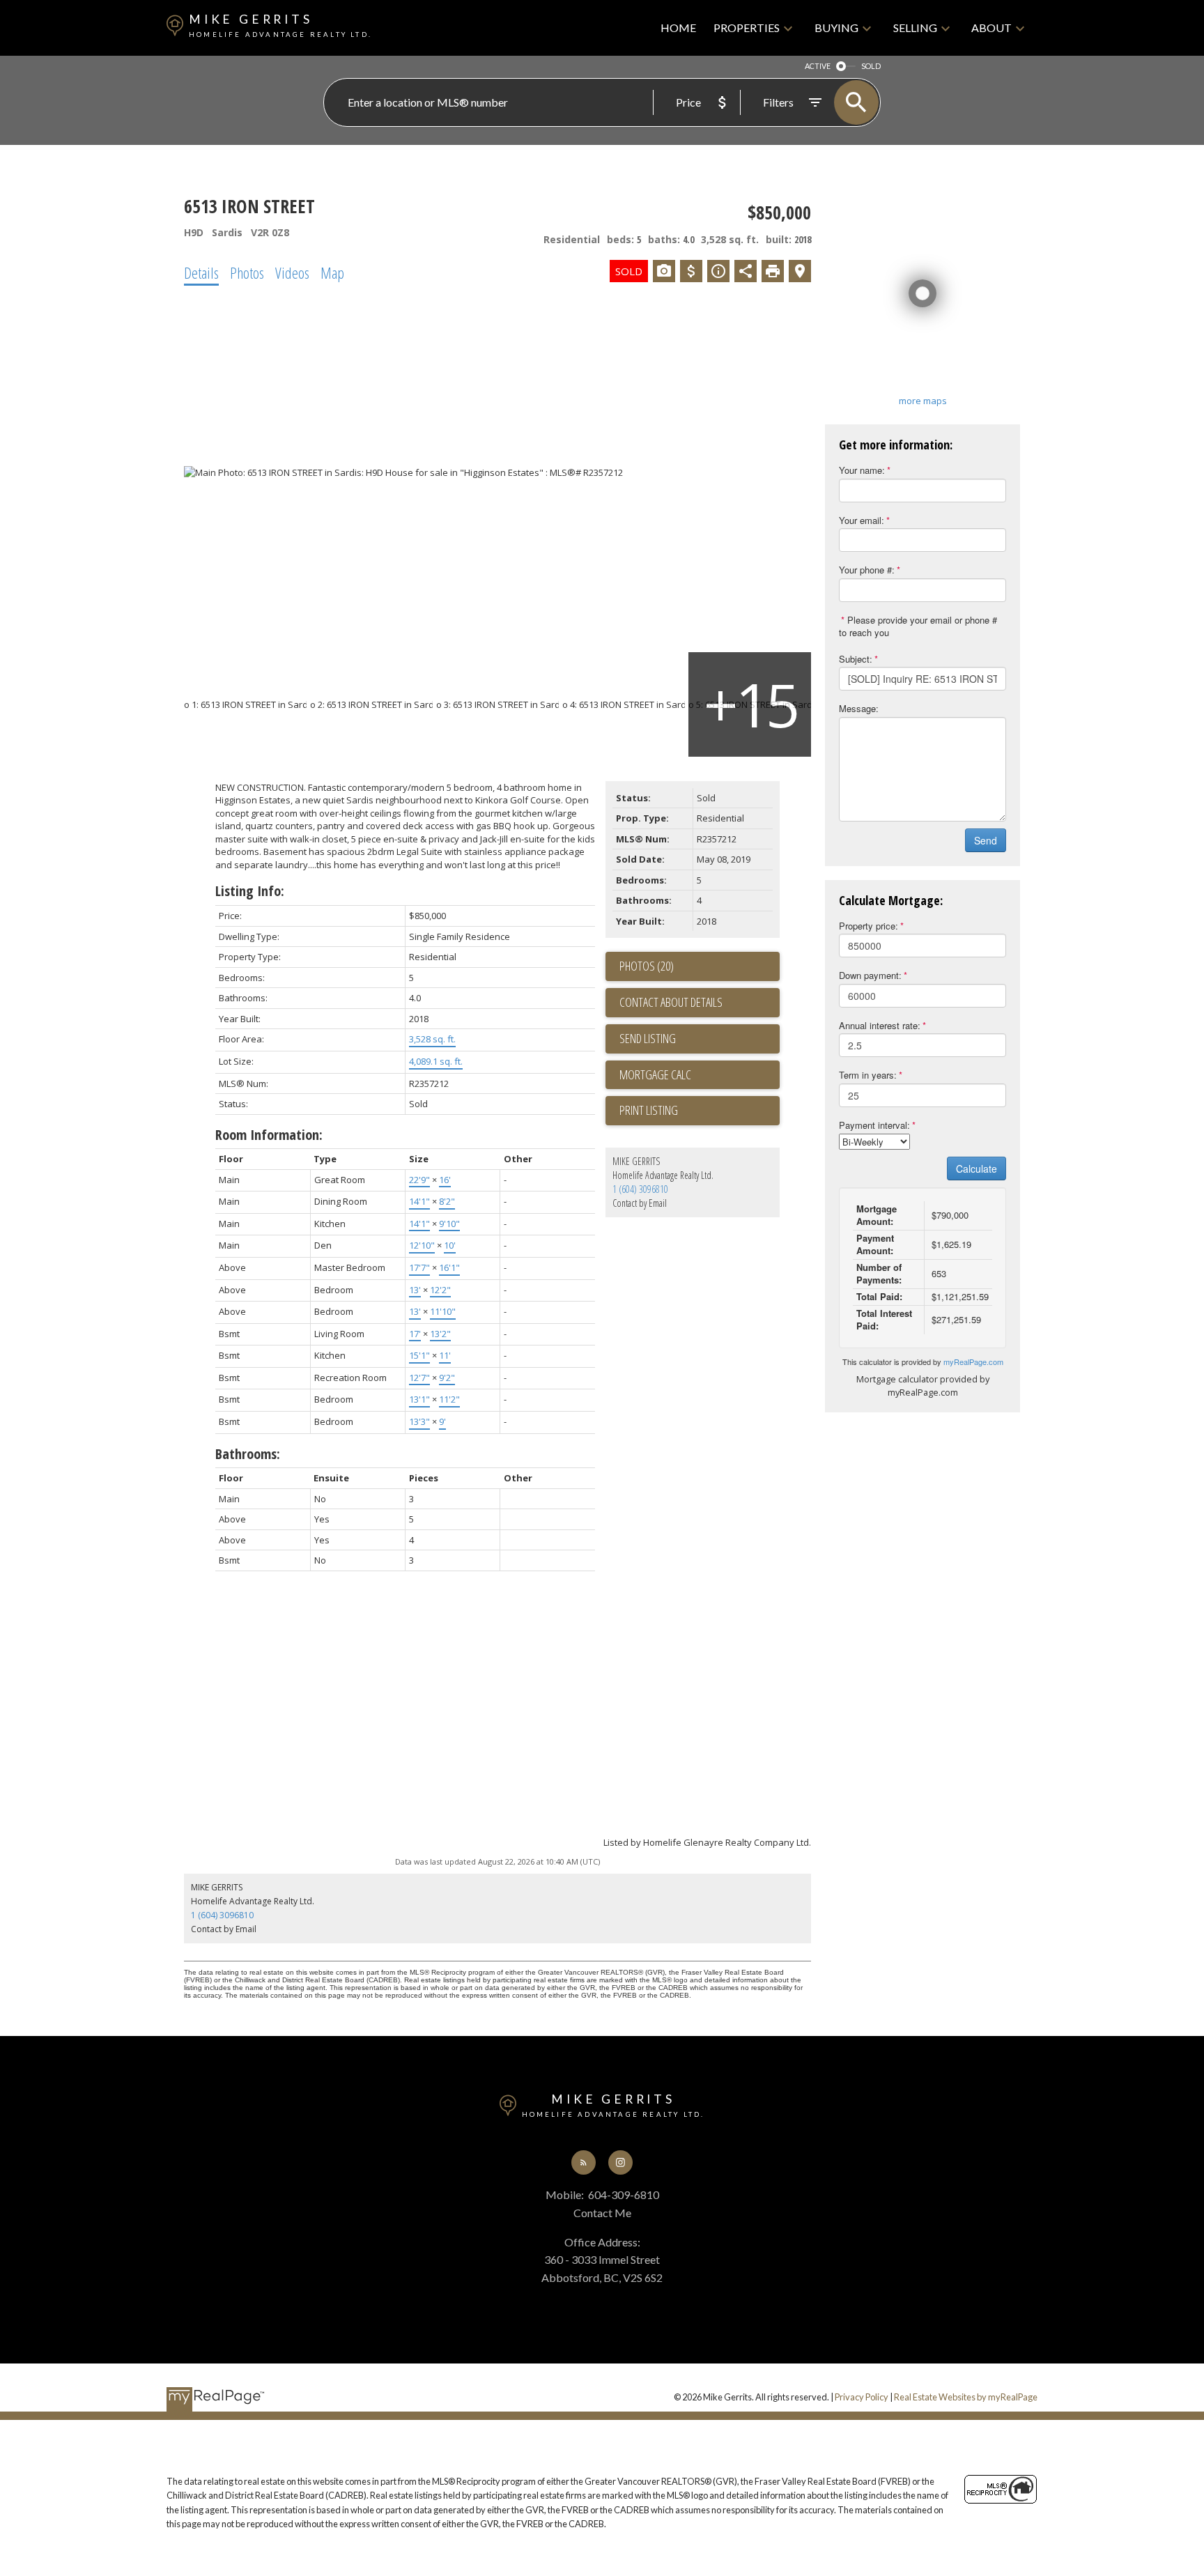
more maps (923, 401)
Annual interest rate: (880, 1025)
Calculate (977, 1169)
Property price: (869, 926)
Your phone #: (867, 570)
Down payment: (870, 975)
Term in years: (868, 1075)
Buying (836, 28)
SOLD (871, 66)
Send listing (648, 1038)
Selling (915, 28)
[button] (584, 2162)
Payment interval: (874, 1125)
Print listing (649, 1110)
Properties (747, 28)
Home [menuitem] (678, 28)
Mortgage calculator (700, 1075)
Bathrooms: (248, 1454)
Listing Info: (250, 891)
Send (986, 840)
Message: (859, 708)
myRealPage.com (973, 1362)
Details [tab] (201, 272)
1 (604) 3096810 (640, 1189)
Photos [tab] (247, 272)
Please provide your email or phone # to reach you (918, 626)
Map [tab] (332, 272)
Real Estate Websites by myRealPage (966, 2397)
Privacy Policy (862, 2397)
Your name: (862, 470)
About (991, 28)
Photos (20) (647, 966)
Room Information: (269, 1135)
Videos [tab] (292, 272)
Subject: (856, 659)
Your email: (862, 520)
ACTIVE (818, 66)
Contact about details (671, 1002)
